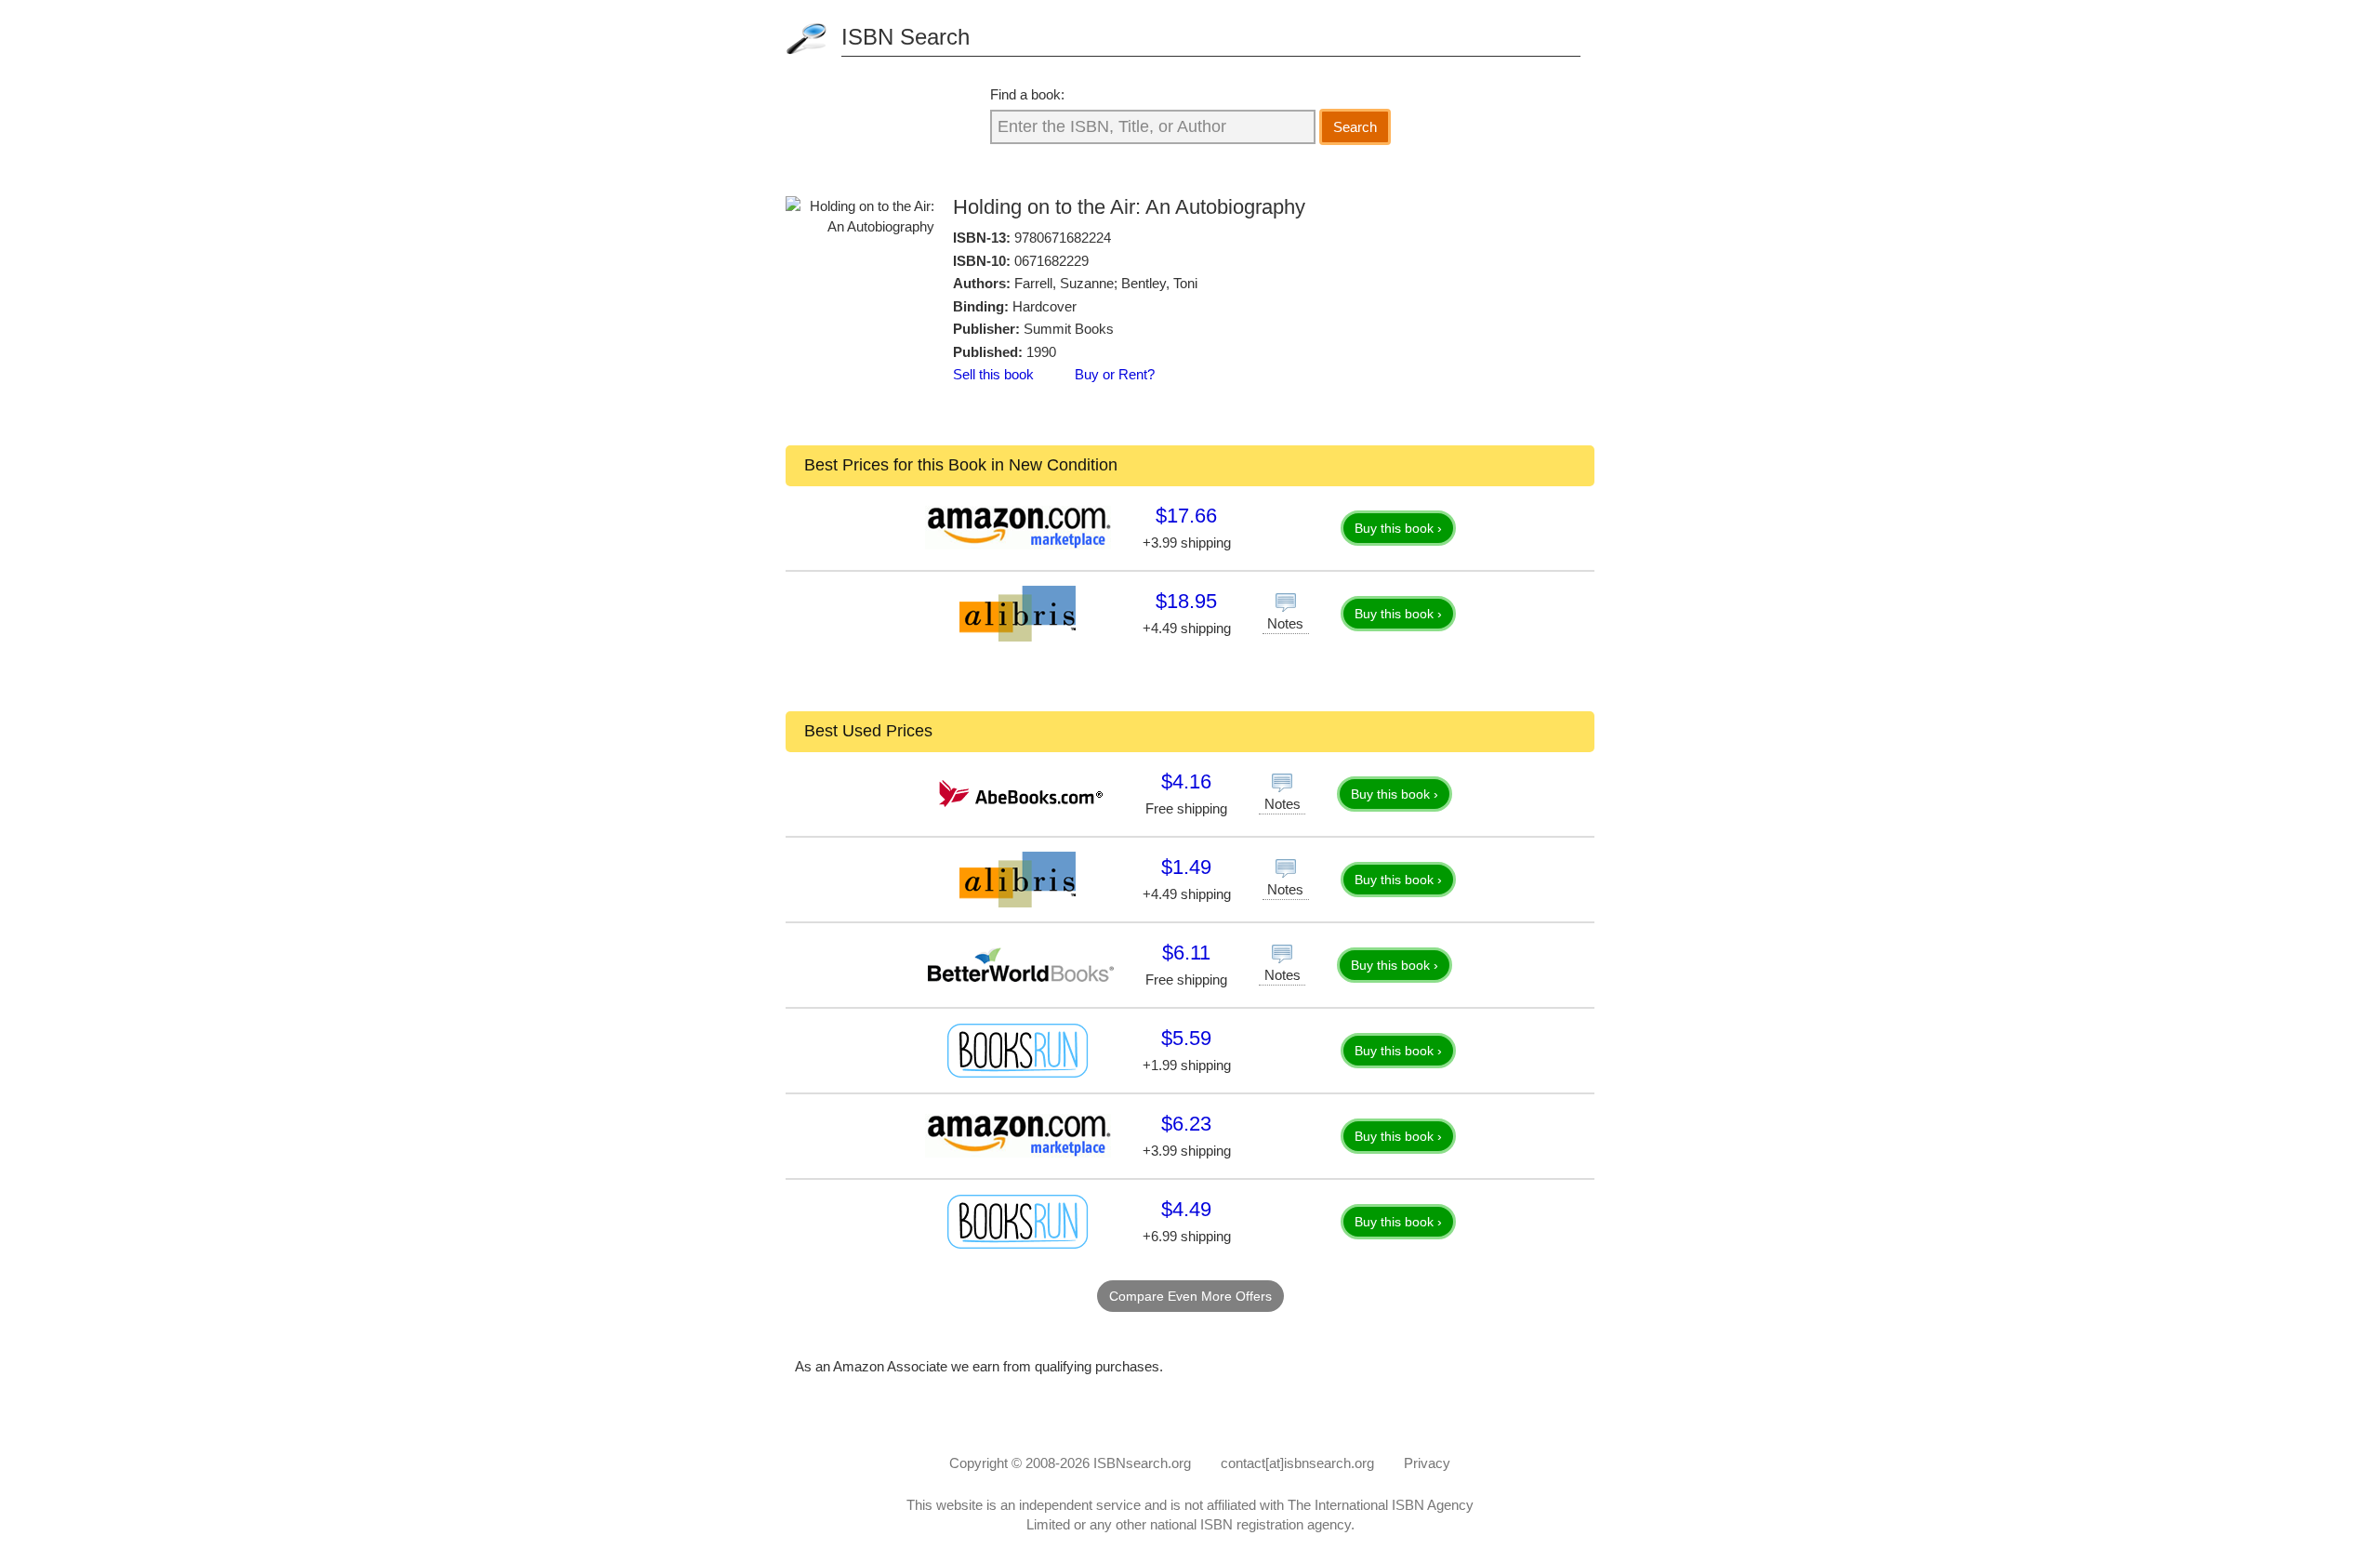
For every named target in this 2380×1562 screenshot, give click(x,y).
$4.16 (1186, 781)
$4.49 (1186, 1209)
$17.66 (1186, 516)
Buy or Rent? (1115, 374)
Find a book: (1027, 94)
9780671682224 (1063, 238)
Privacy (1427, 1463)
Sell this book (993, 374)
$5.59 (1186, 1038)
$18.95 (1186, 601)
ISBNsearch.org (1142, 1463)
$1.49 (1186, 867)
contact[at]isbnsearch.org (1297, 1463)
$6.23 (1186, 1124)
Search (1355, 127)
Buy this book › (1398, 528)
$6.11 (1186, 953)
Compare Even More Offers (1190, 1296)
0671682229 (1051, 261)
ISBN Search (906, 37)
